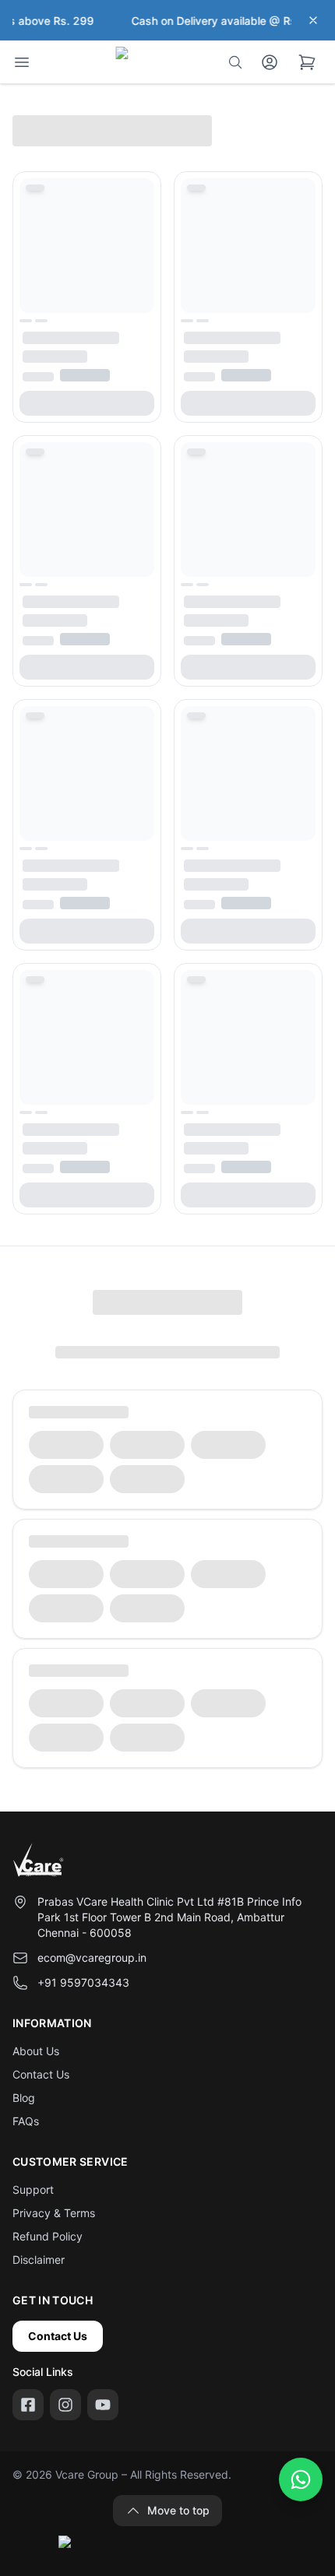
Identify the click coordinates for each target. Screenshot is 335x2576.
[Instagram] (65, 2405)
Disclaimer (39, 2260)
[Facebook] (28, 2405)
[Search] (235, 62)
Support (33, 2189)
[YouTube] (103, 2405)
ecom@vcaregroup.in (92, 1957)
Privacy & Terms (54, 2213)
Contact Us (41, 2074)
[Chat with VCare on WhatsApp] (301, 2479)
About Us (36, 2051)
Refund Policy (48, 2236)
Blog (24, 2098)
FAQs (26, 2121)
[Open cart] (307, 62)
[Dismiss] (313, 20)
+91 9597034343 (83, 1982)
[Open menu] (22, 62)
